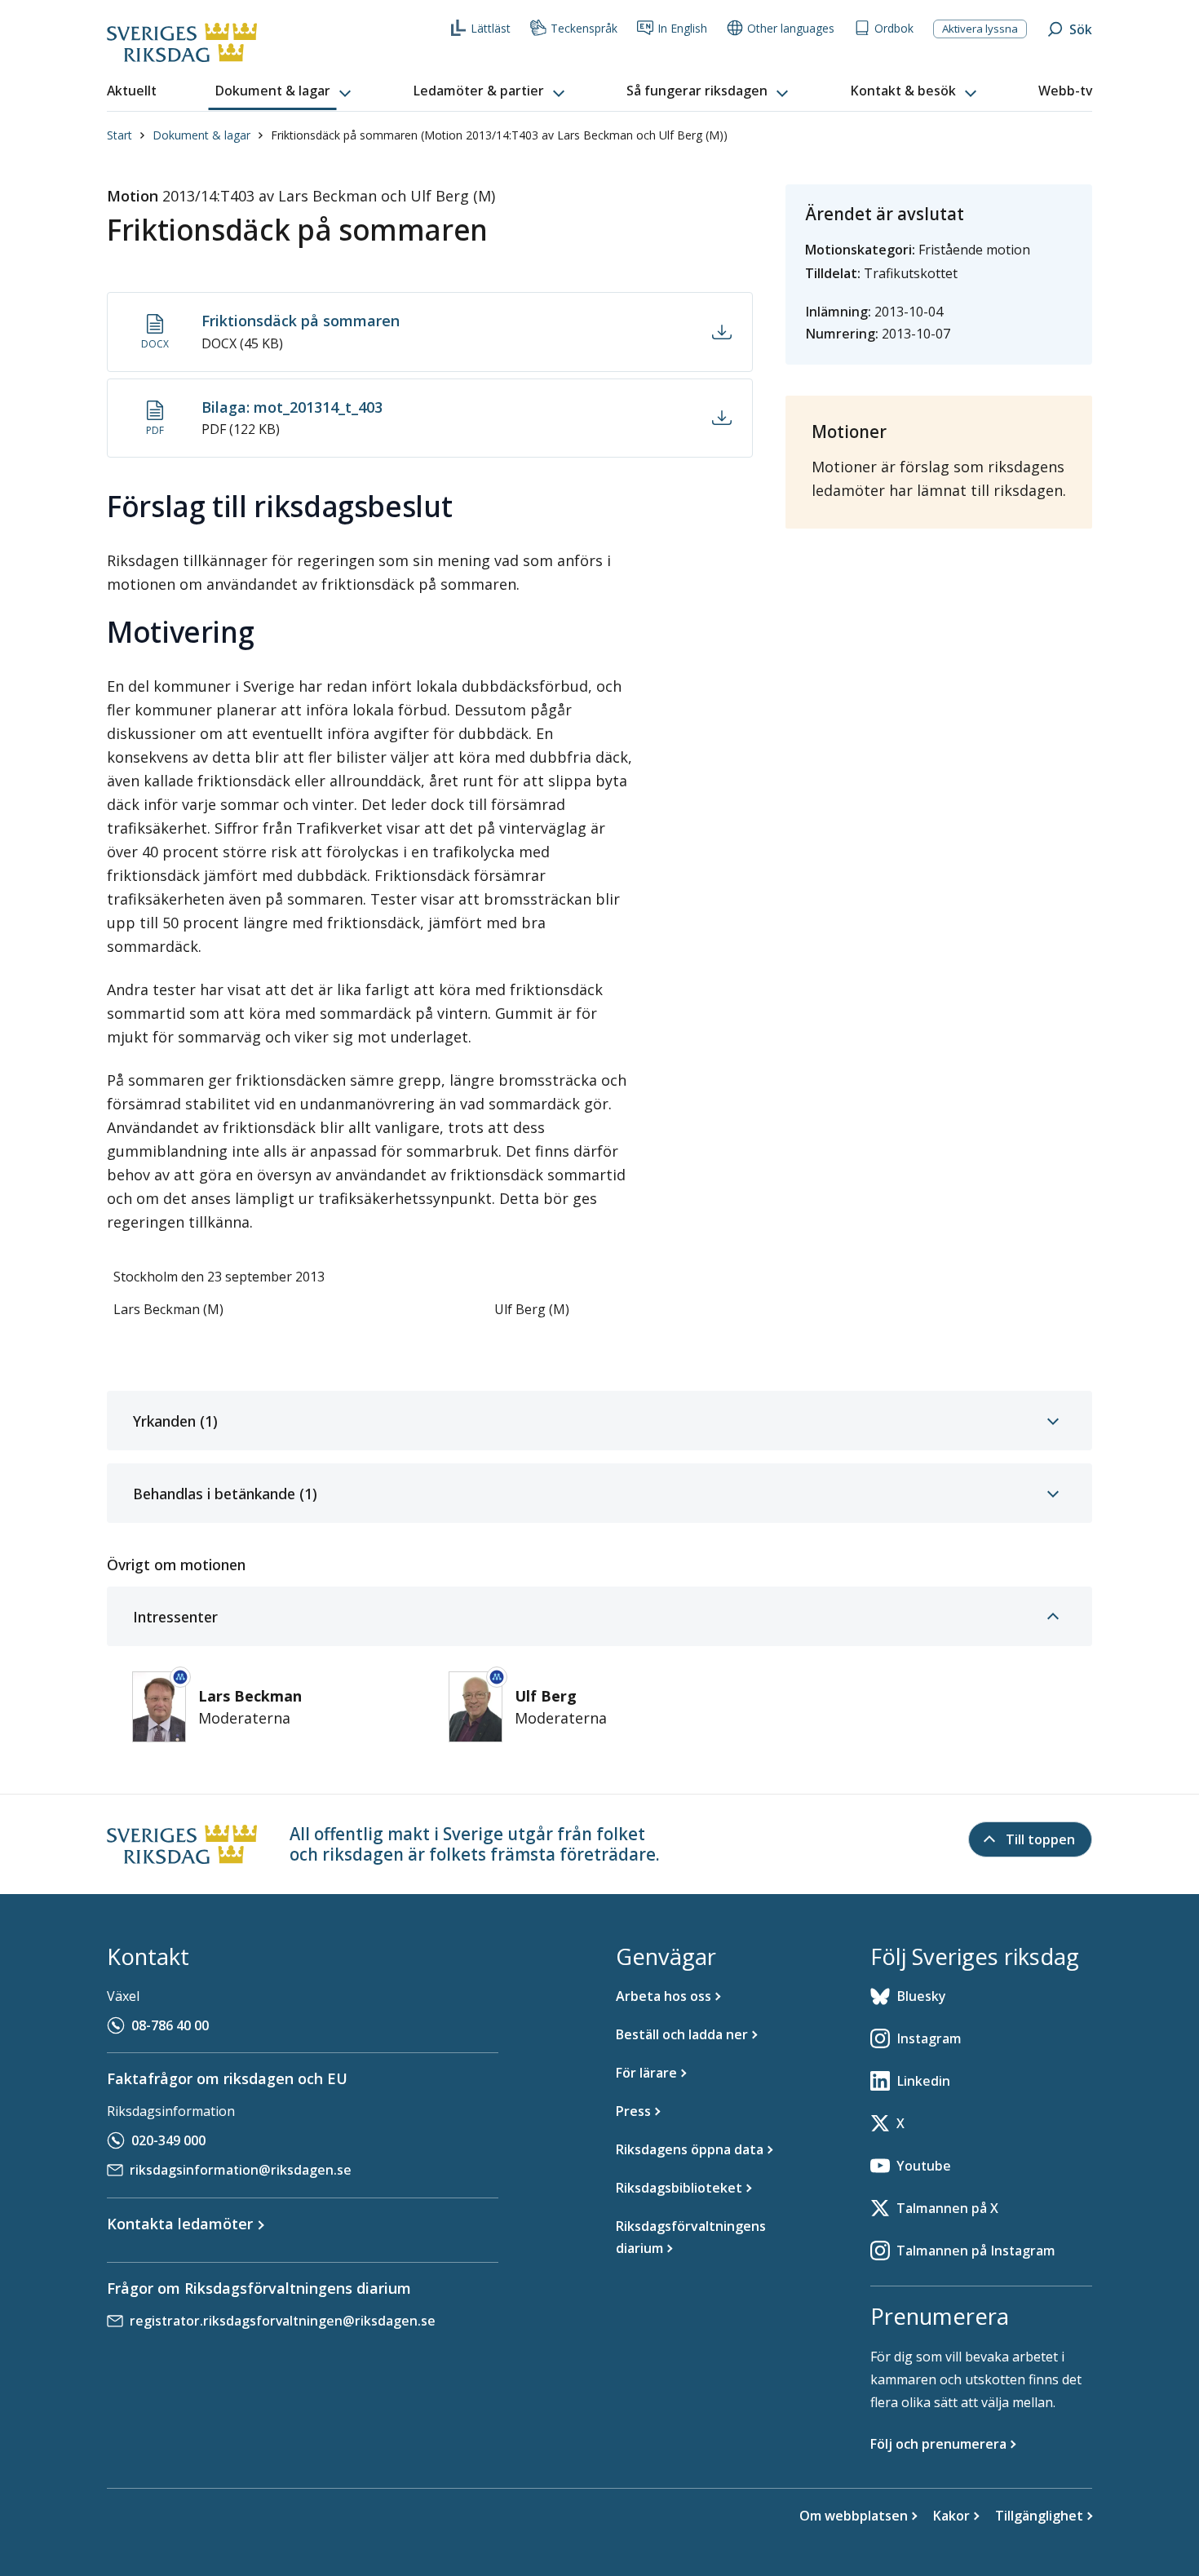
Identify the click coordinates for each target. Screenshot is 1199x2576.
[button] (285, 91)
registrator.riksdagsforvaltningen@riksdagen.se (283, 2321)
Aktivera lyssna (980, 29)
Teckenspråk (584, 28)
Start (119, 135)
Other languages (791, 28)
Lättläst (491, 28)
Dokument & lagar (201, 135)
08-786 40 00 (170, 2025)
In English (682, 28)
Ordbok (894, 28)
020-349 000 (168, 2140)
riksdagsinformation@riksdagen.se (241, 2170)
